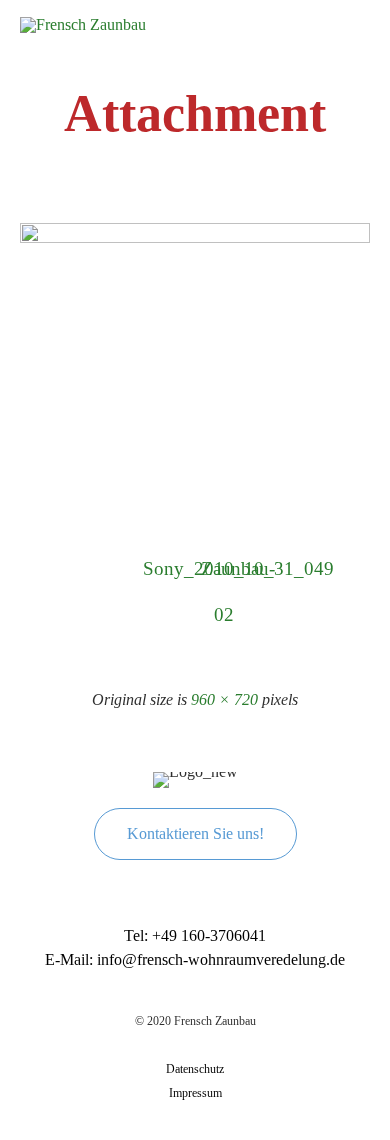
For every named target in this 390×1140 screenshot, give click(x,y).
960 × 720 (224, 699)
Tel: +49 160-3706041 (195, 935)
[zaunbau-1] (195, 238)
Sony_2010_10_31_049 (166, 568)
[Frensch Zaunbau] (83, 32)
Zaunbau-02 (224, 575)
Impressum (195, 1093)
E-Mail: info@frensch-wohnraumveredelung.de (195, 959)
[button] (195, 834)
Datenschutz (195, 1069)
